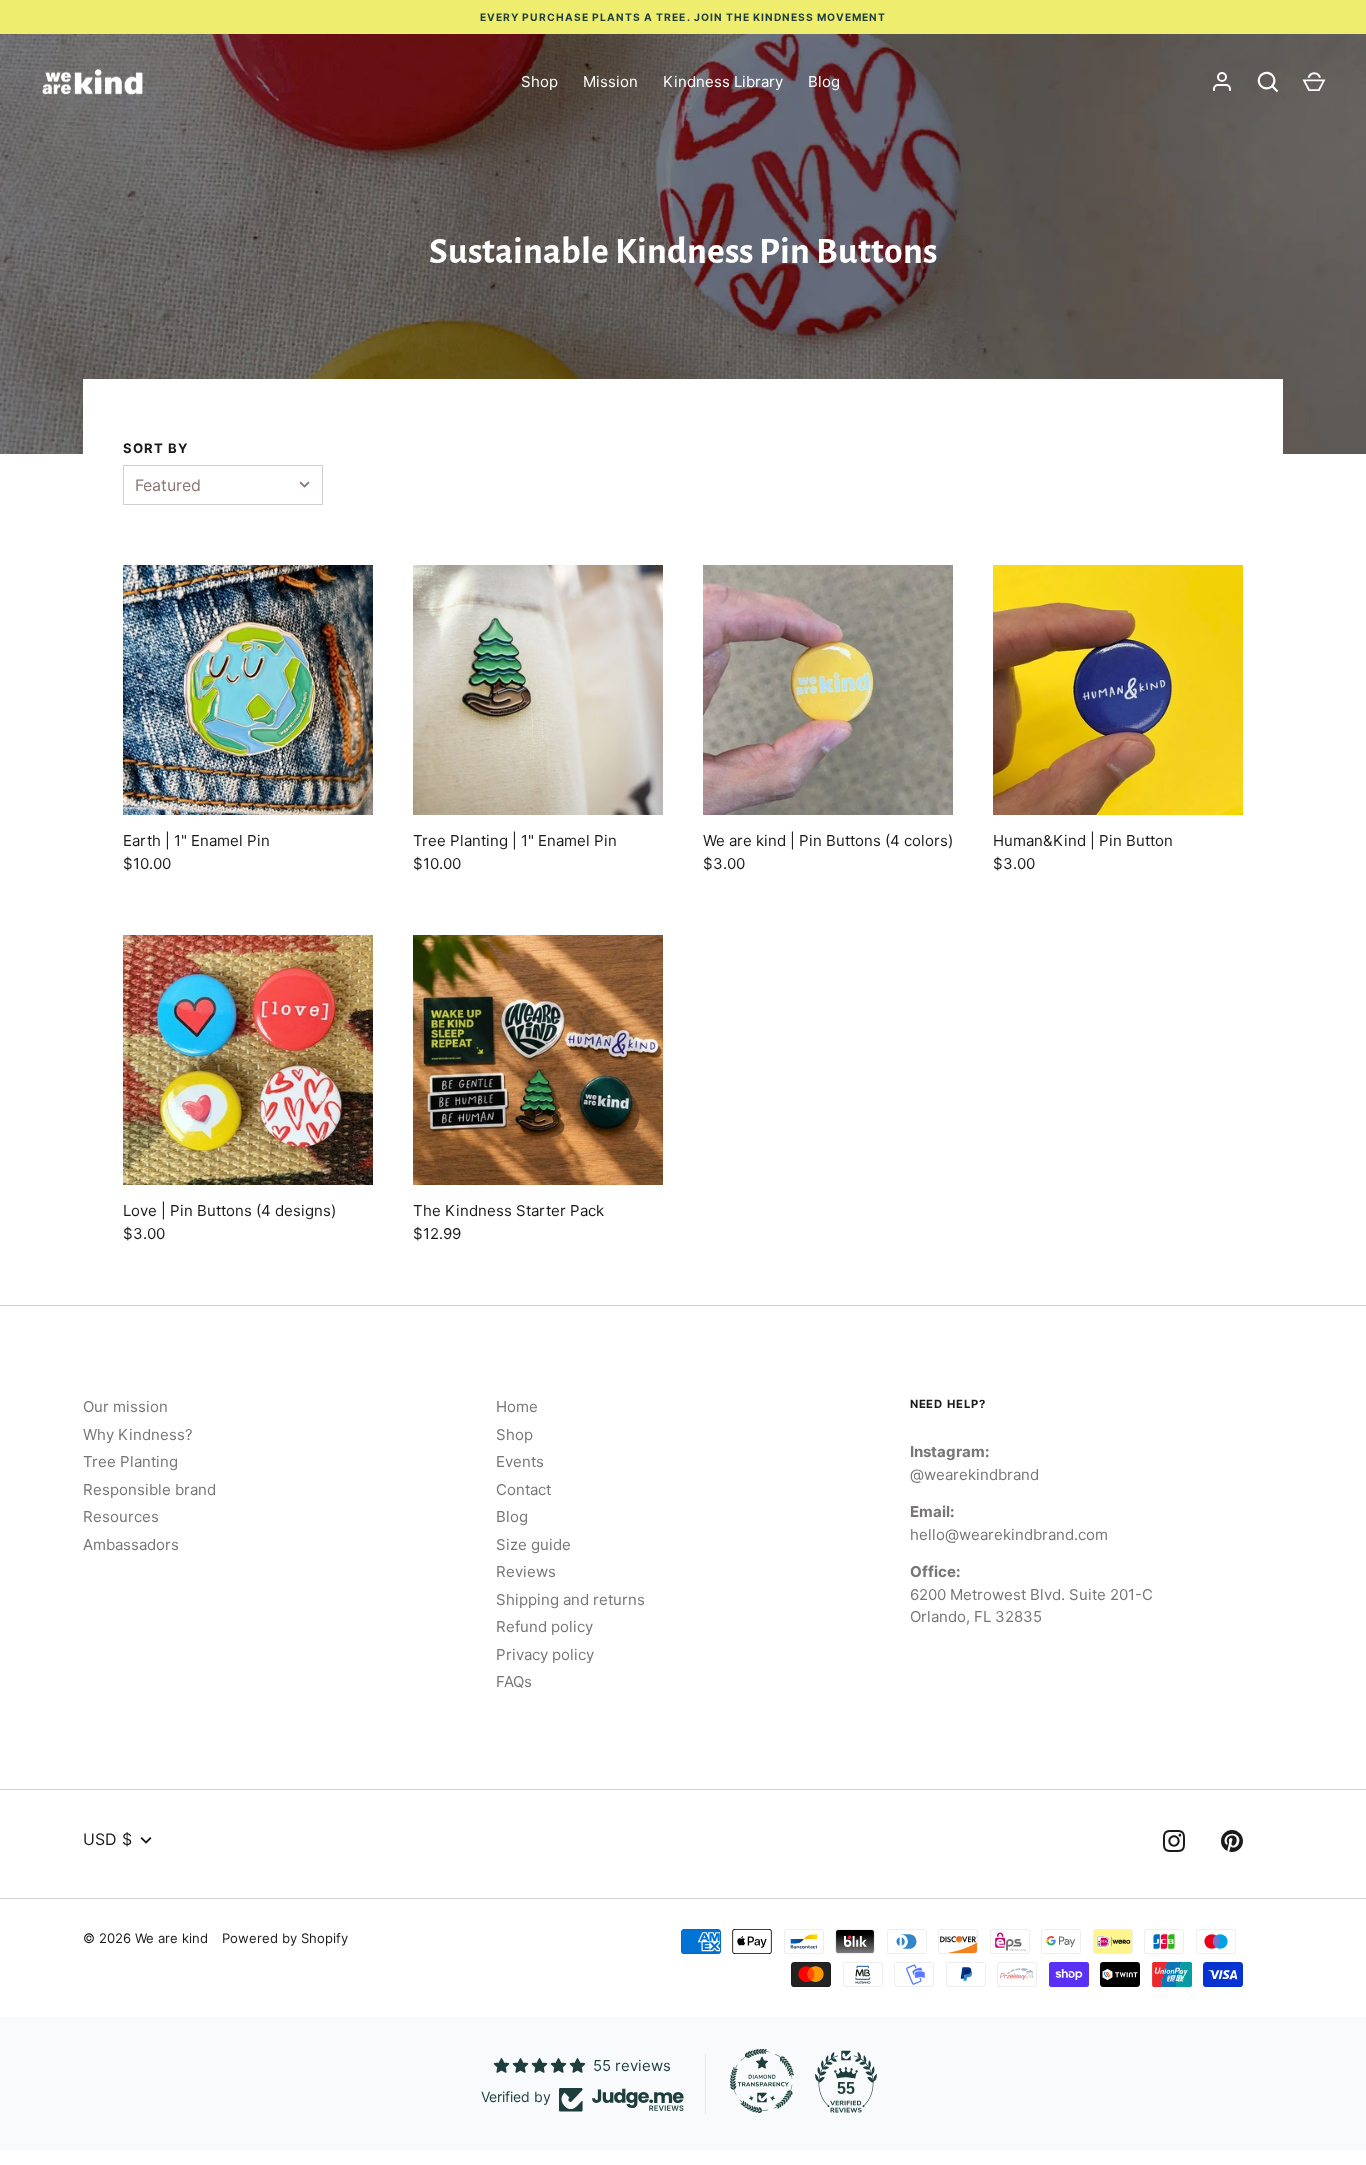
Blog (824, 81)
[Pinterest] (1232, 1844)
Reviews (526, 1571)
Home (517, 1406)
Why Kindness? (138, 1434)
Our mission (125, 1406)
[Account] (1222, 82)
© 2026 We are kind (145, 1938)
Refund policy (544, 1626)
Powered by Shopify (285, 1938)
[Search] (1268, 82)
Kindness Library (723, 81)
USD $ (107, 1839)
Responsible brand (149, 1489)
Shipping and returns (570, 1599)
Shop (539, 81)
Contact (523, 1489)
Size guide (533, 1544)
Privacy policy (545, 1654)
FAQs (514, 1681)
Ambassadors (131, 1544)
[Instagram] (1174, 1844)
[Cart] (1314, 82)
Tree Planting (130, 1461)
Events (520, 1461)
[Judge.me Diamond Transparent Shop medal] (762, 2081)
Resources (121, 1516)
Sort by (156, 448)
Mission (610, 81)
